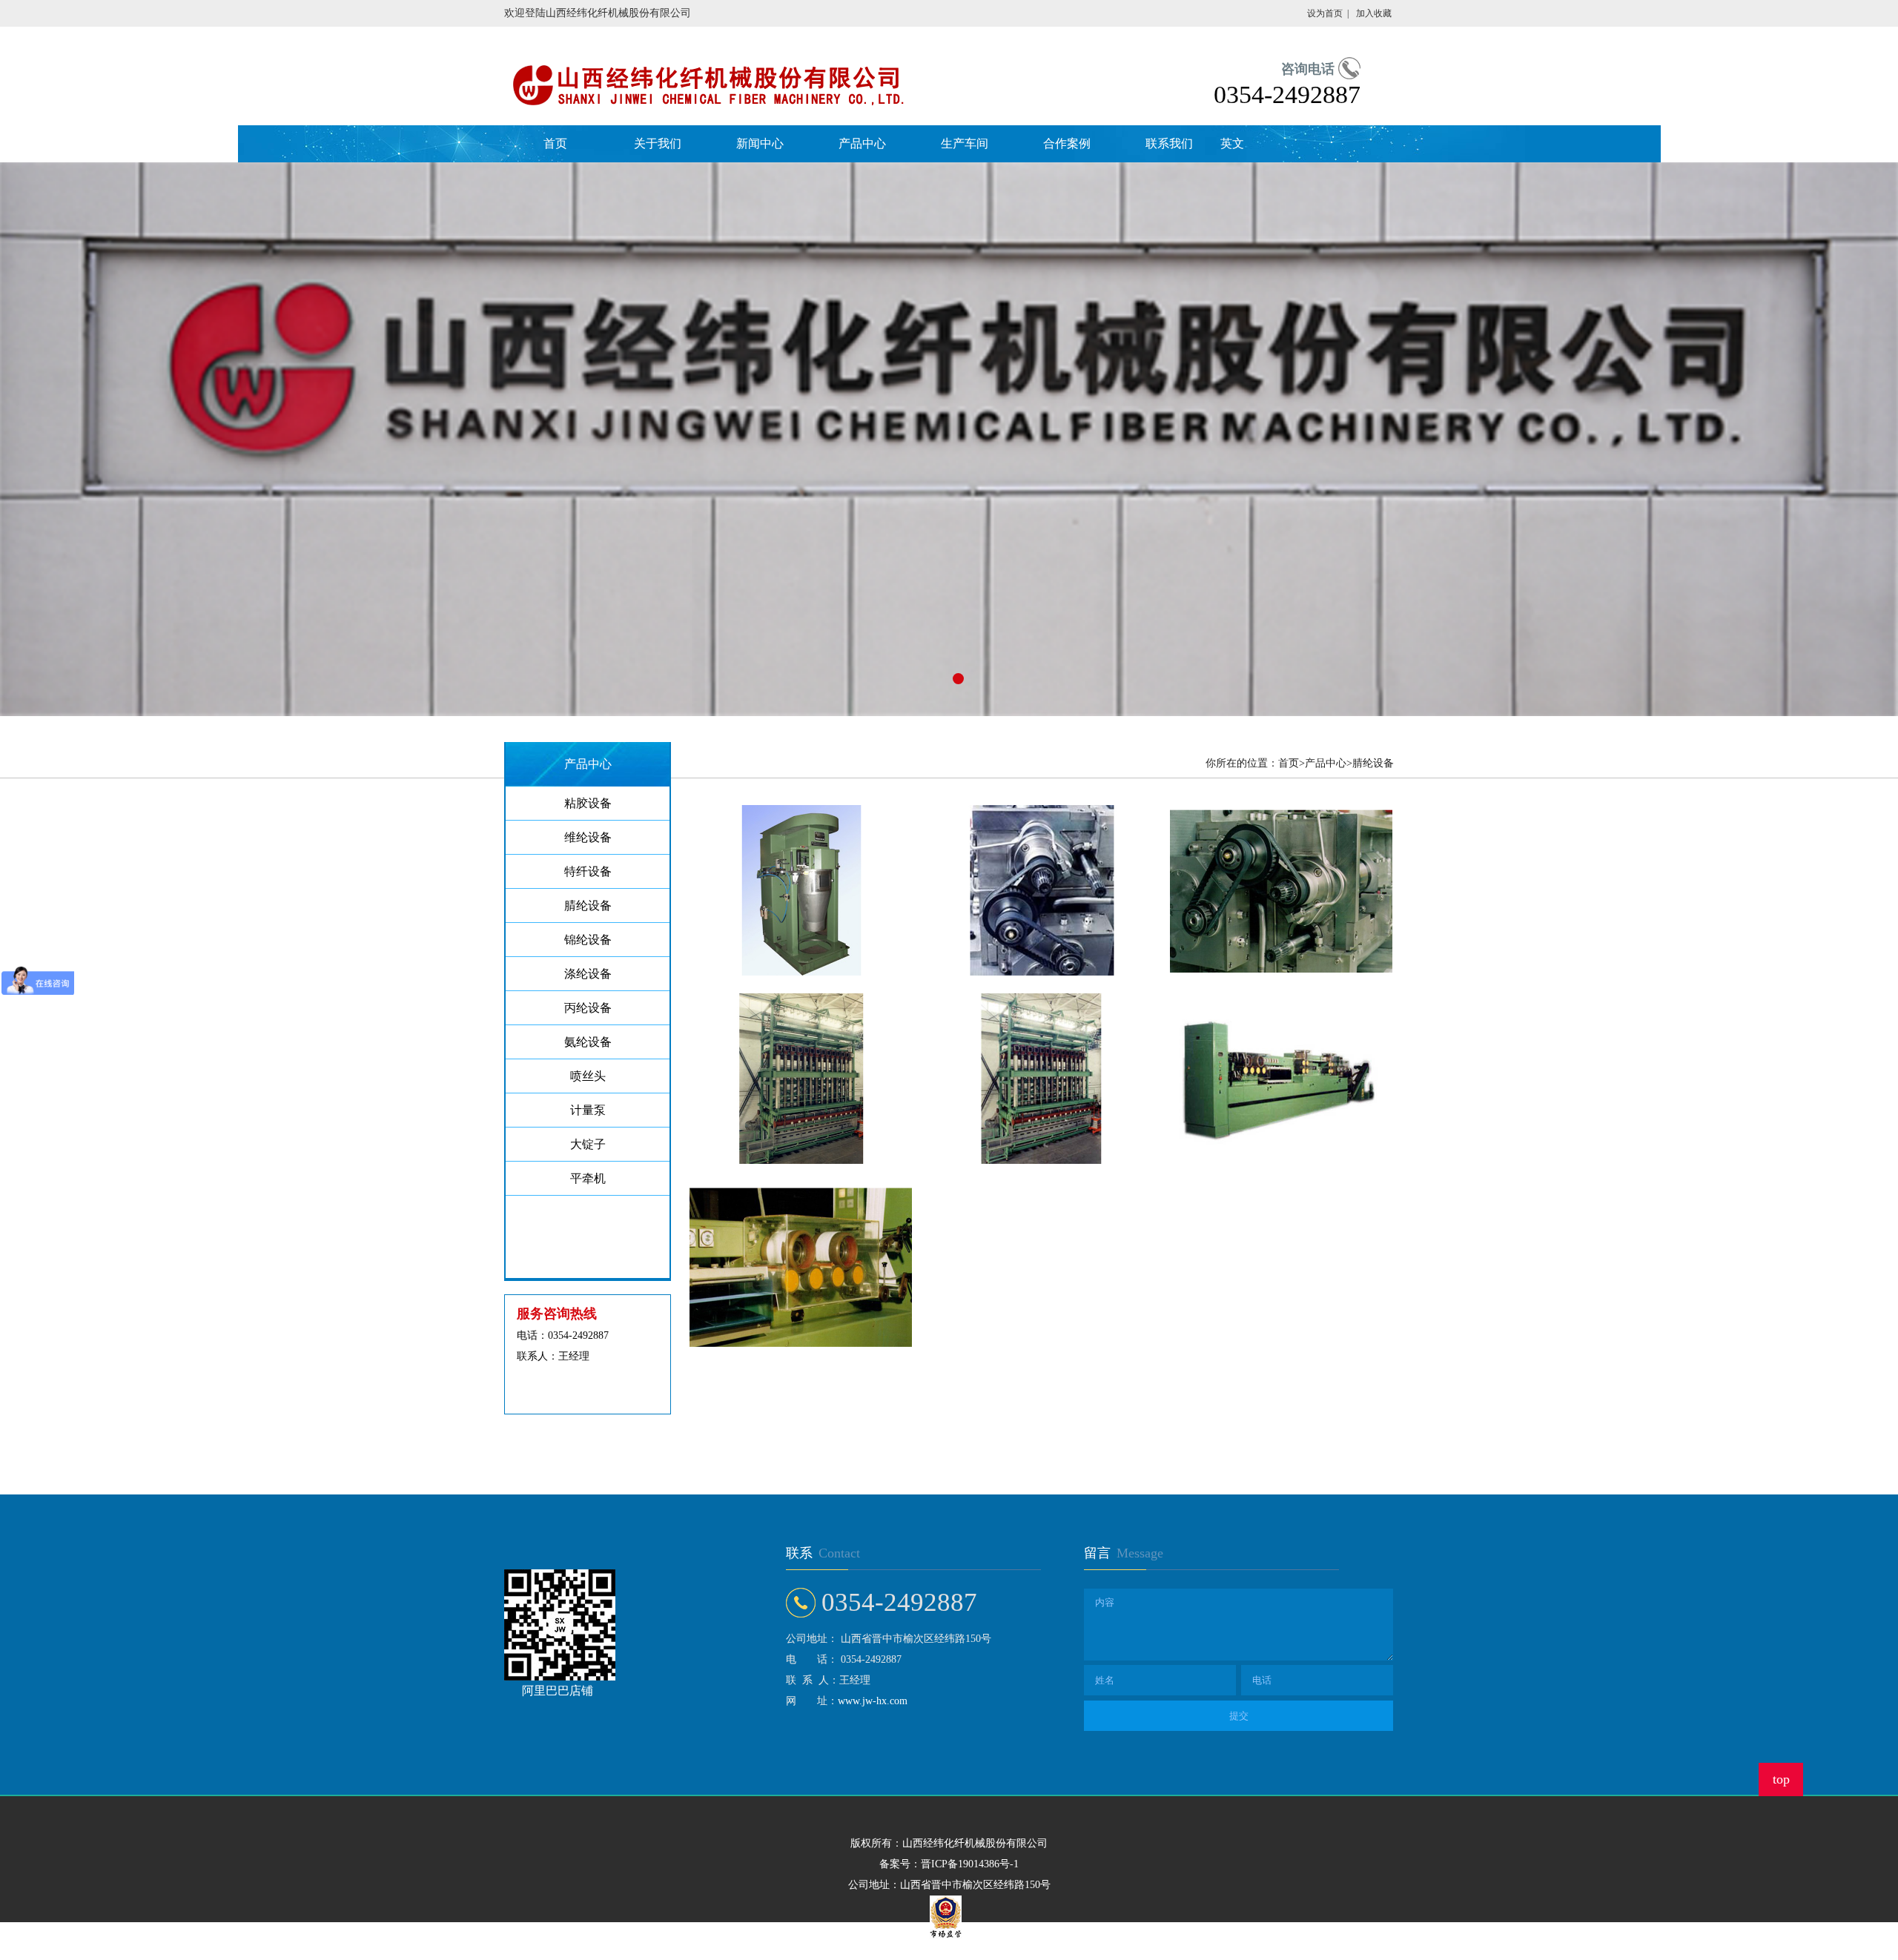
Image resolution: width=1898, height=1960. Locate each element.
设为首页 (1325, 13)
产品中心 (862, 143)
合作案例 (1067, 143)
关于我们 (658, 143)
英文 (1232, 143)
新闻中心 (760, 143)
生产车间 (965, 143)
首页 (555, 143)
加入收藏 (1374, 13)
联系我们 (1169, 143)
